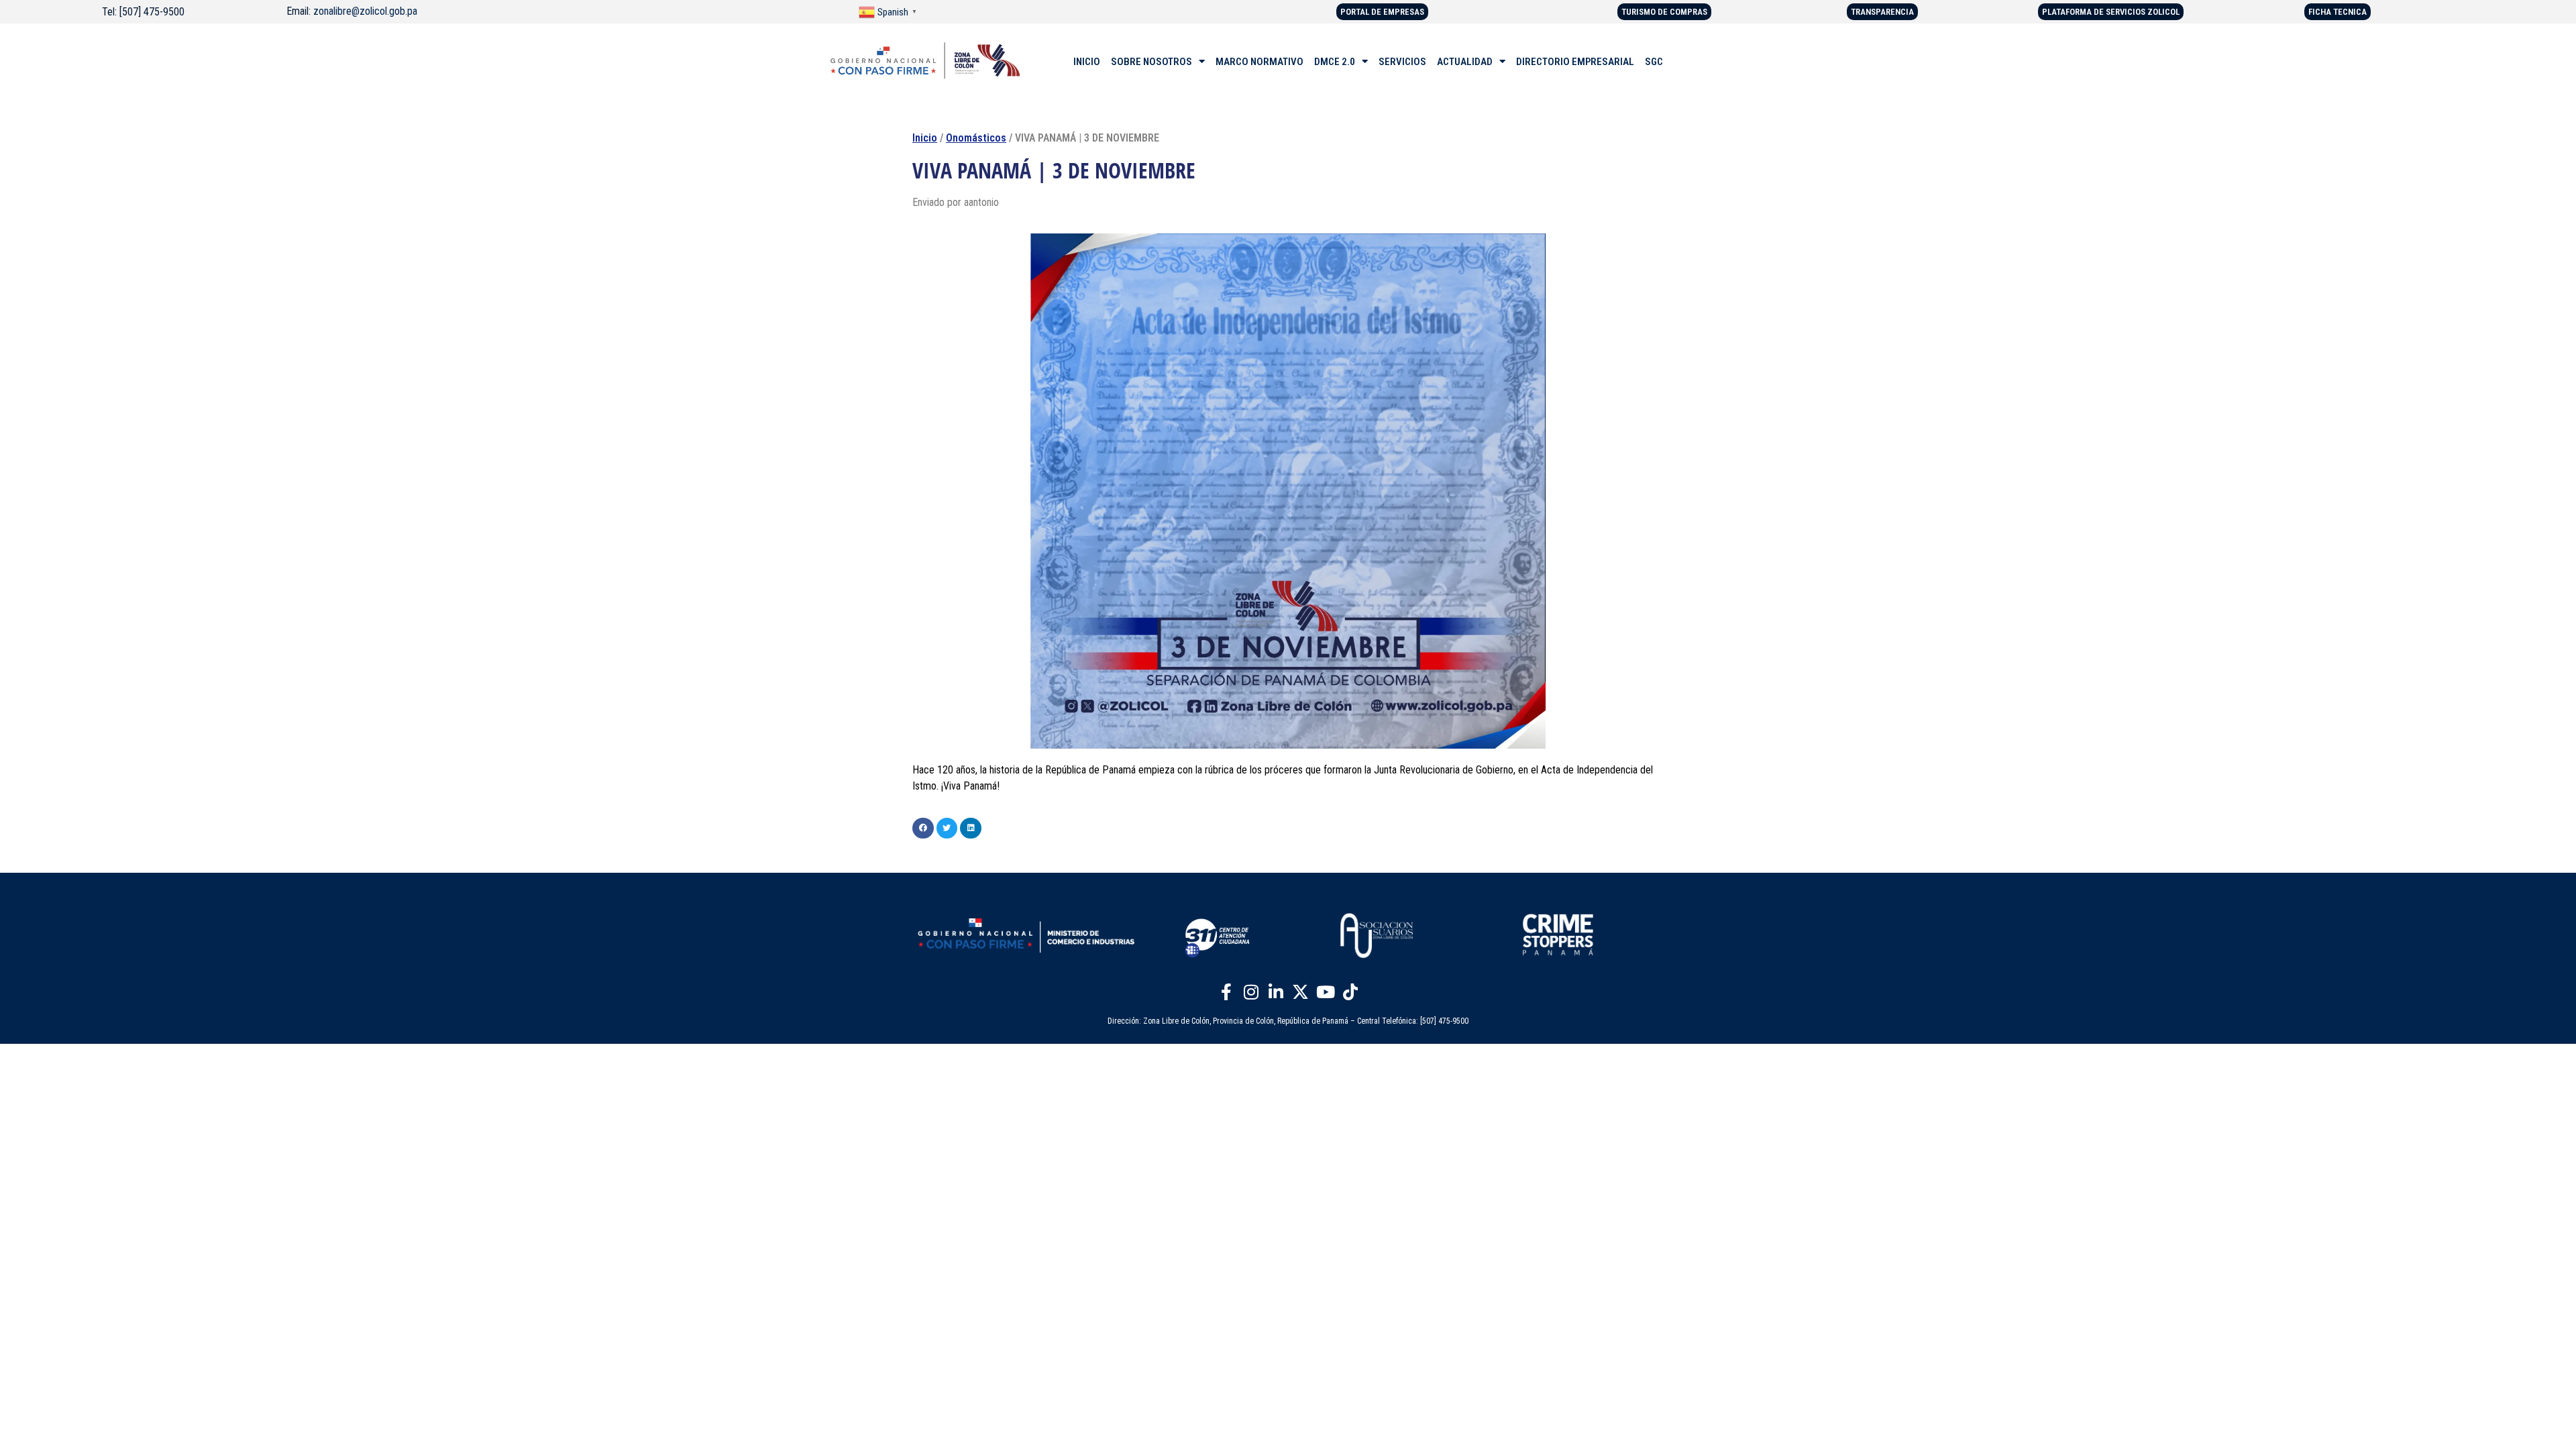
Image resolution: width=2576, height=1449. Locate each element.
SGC (1654, 62)
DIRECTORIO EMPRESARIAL (1575, 62)
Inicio (925, 138)
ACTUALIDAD (1465, 62)
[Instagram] (1251, 991)
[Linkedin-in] (1276, 991)
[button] (923, 828)
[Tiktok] (1350, 991)
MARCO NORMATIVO (1259, 62)
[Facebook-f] (1226, 991)
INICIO (1087, 62)
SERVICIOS (1402, 62)
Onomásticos (976, 138)
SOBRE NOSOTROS (1151, 62)
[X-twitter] (1301, 991)
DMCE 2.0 (1335, 62)
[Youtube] (1326, 991)
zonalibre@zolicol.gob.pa (365, 11)
